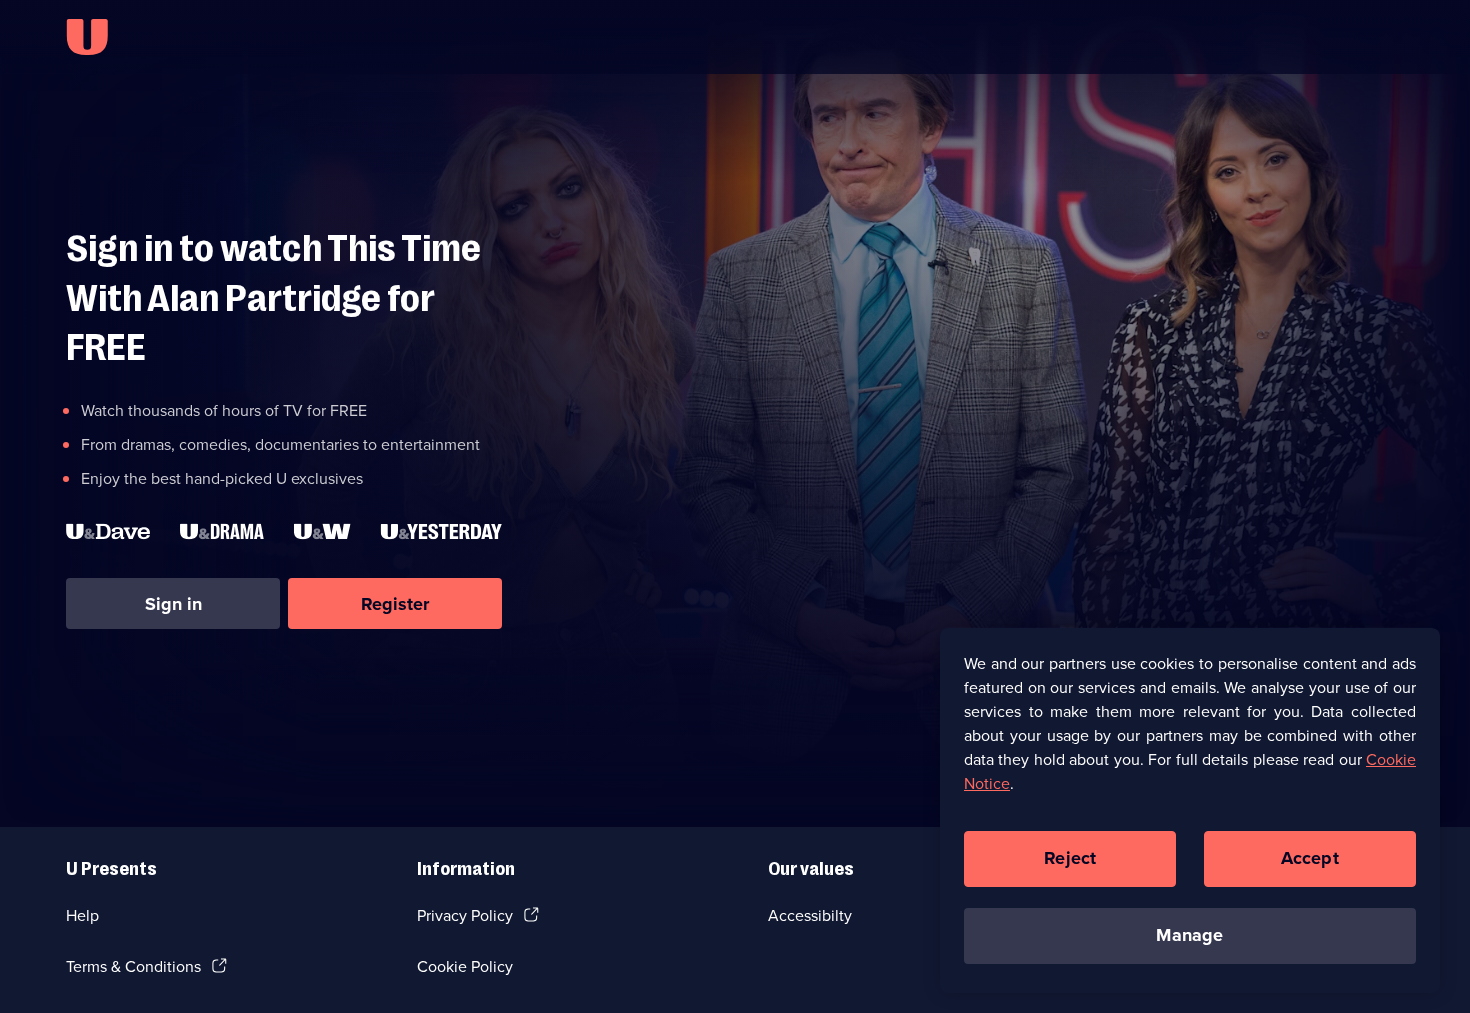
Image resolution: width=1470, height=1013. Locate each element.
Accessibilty (810, 915)
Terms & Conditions (133, 966)
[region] (1190, 810)
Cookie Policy (465, 966)
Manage (1189, 935)
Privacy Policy (465, 915)
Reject (1070, 858)
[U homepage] (87, 37)
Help (82, 915)
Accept (1310, 858)
